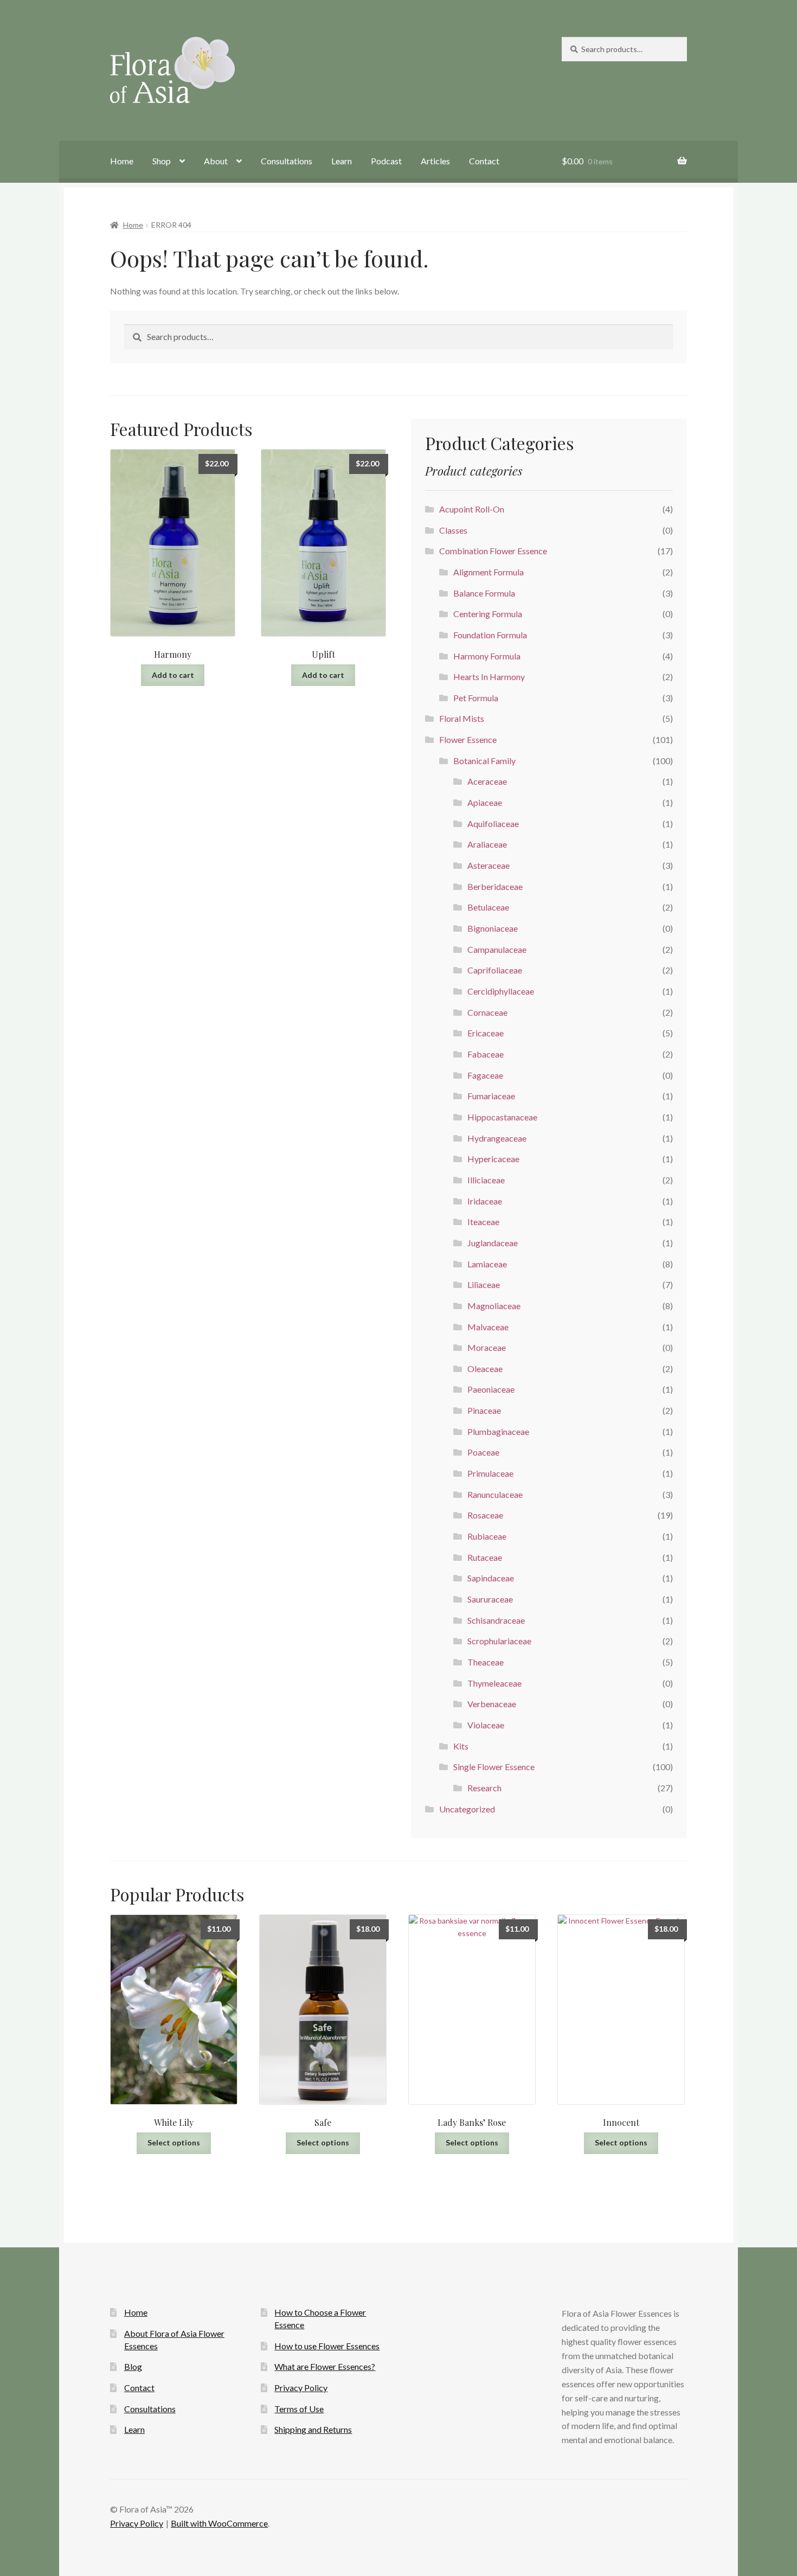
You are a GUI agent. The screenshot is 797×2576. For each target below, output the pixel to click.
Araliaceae (487, 844)
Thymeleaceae (494, 1683)
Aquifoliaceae (493, 824)
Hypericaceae (493, 1159)
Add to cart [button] (173, 675)
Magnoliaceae (494, 1306)
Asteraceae (489, 865)
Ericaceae (486, 1033)
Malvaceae (488, 1327)
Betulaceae (488, 907)
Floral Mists (462, 718)
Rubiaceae (487, 1536)
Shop (162, 161)
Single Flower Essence (494, 1767)
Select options (174, 2142)
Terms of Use (299, 2409)
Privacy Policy (301, 2388)
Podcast (386, 161)
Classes (453, 530)
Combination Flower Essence (493, 551)
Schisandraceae (496, 1620)
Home (122, 161)
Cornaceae (487, 1012)
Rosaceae (485, 1515)
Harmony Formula (487, 656)
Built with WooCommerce (219, 2523)
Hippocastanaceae (502, 1117)
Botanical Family (484, 761)
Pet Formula (476, 698)
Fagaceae (485, 1075)
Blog (133, 2366)
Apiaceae (485, 802)
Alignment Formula (489, 572)
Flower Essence (468, 739)
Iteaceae (483, 1222)
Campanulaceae (497, 949)
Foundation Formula (490, 635)
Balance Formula (484, 593)
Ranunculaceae (495, 1494)
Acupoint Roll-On (472, 509)
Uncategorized (467, 1809)
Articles (435, 161)
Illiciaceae (486, 1180)
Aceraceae (487, 781)
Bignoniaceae (493, 928)
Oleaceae (485, 1369)
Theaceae (486, 1662)
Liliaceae (484, 1284)
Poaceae (483, 1452)
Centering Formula (488, 614)
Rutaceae (485, 1557)
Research (484, 1788)
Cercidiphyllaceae (501, 991)
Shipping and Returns (313, 2429)
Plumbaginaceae (498, 1431)
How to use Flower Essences (327, 2346)
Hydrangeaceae (497, 1138)
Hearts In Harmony (489, 677)
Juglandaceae (493, 1243)
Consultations (287, 161)
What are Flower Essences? (325, 2366)
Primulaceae (490, 1473)
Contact (484, 161)
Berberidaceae (495, 886)
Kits (461, 1746)
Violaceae (486, 1725)
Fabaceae (486, 1054)
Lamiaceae (487, 1264)
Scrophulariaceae (499, 1641)
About (216, 161)
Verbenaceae (492, 1704)
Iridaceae (485, 1201)
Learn (342, 161)
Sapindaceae (491, 1578)
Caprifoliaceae (495, 970)
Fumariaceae (491, 1096)
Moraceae (487, 1347)
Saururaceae (490, 1599)
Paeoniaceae (491, 1389)
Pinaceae (484, 1410)
